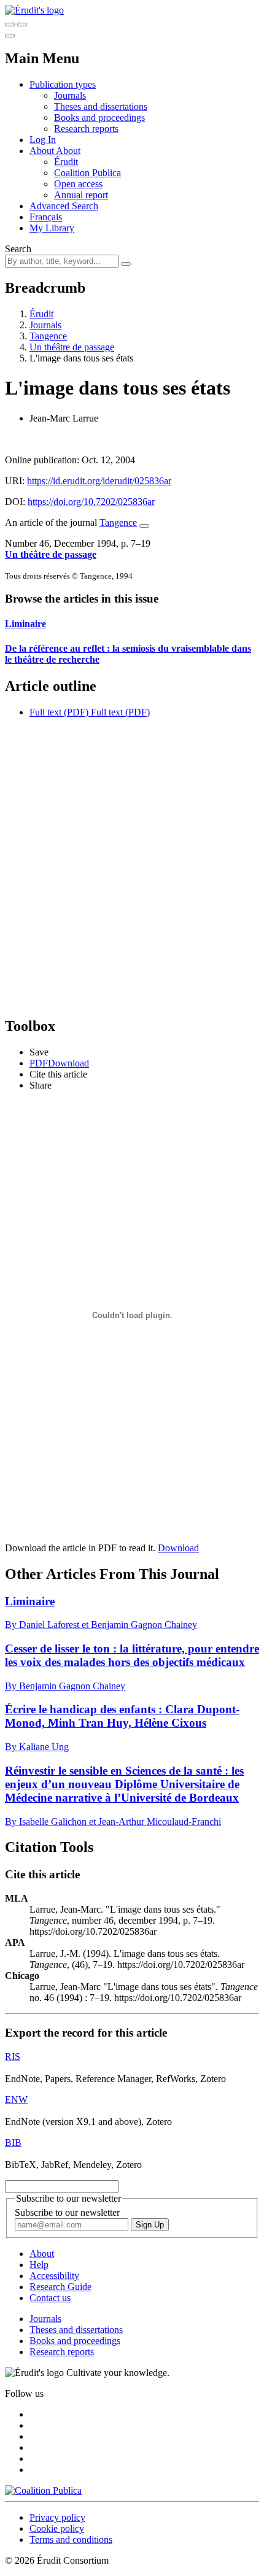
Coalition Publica (87, 173)
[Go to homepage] (34, 10)
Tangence (48, 336)
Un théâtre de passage (72, 347)
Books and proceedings (99, 118)
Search (18, 249)
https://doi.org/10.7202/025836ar (91, 502)
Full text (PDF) (59, 712)
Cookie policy (57, 2528)
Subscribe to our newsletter (67, 2212)
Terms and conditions (71, 2539)
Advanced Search (64, 206)
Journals (70, 95)
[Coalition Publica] (43, 2490)
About (68, 151)
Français (46, 217)
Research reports (86, 129)
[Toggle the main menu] (10, 36)
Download (178, 1548)
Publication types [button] (63, 84)
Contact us (50, 2298)
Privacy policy (57, 2517)
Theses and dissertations (101, 106)
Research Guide (60, 2287)
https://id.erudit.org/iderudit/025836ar (99, 481)
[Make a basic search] (10, 25)
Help (39, 2265)
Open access (78, 184)
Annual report (81, 195)
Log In (43, 140)
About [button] (43, 151)
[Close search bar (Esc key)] (22, 25)
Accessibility (54, 2276)
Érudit (66, 162)
